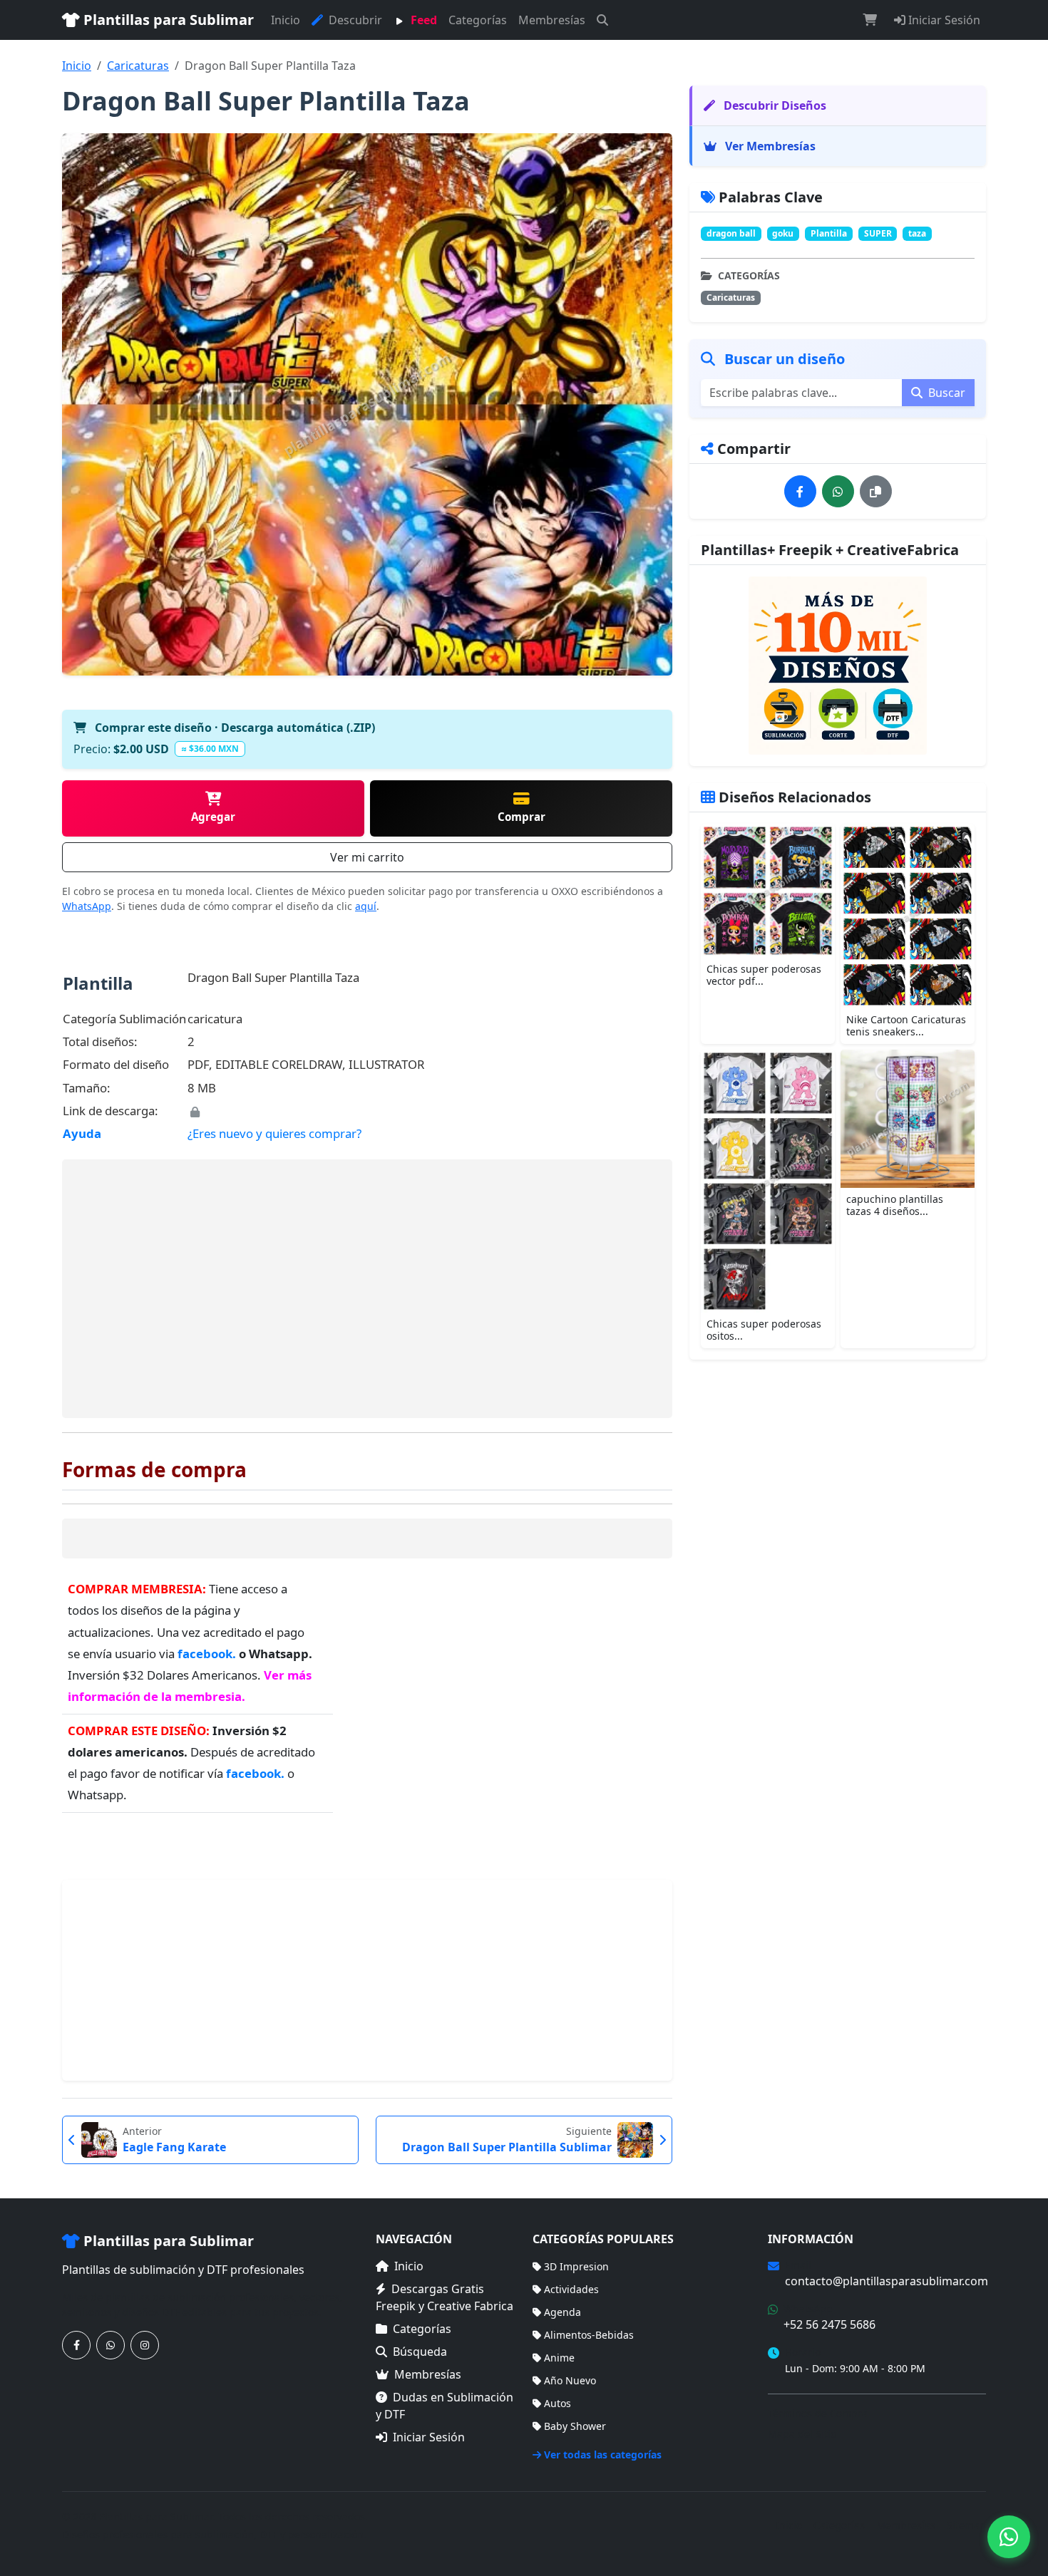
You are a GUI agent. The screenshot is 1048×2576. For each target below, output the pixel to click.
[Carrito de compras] (870, 20)
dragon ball (731, 233)
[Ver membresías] (838, 666)
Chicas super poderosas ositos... (764, 1330)
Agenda (562, 2312)
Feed (422, 20)
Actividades (571, 2289)
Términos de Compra (818, 2413)
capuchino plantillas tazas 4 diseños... (895, 1205)
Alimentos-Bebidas (589, 2335)
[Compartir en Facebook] (800, 491)
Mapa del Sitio (802, 2434)
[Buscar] (602, 20)
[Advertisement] (367, 1289)
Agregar (213, 817)
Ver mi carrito (367, 857)
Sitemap (966, 2525)
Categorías (478, 20)
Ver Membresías (769, 146)
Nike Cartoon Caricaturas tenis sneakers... (906, 1025)
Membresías (552, 20)
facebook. (208, 1654)
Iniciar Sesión (943, 20)
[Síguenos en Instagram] (145, 2345)
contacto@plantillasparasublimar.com (887, 2281)
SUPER (878, 233)
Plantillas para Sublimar (167, 20)
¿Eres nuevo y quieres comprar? (274, 1133)
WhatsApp (87, 906)
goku (783, 233)
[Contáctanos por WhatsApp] (111, 2345)
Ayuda (82, 1133)
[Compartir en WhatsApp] (838, 491)
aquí (366, 906)
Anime (559, 2358)
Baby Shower (575, 2426)
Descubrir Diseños (774, 105)
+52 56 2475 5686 (829, 2324)
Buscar (945, 393)
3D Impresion (576, 2266)
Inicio (286, 20)
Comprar (522, 817)
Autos (558, 2403)
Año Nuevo (570, 2380)
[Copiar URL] (876, 491)
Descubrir (354, 20)
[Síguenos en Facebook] (76, 2345)
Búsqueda (420, 2352)
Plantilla (829, 233)
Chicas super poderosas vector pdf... (764, 975)
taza (917, 233)
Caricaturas (138, 66)
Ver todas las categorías (603, 2455)
